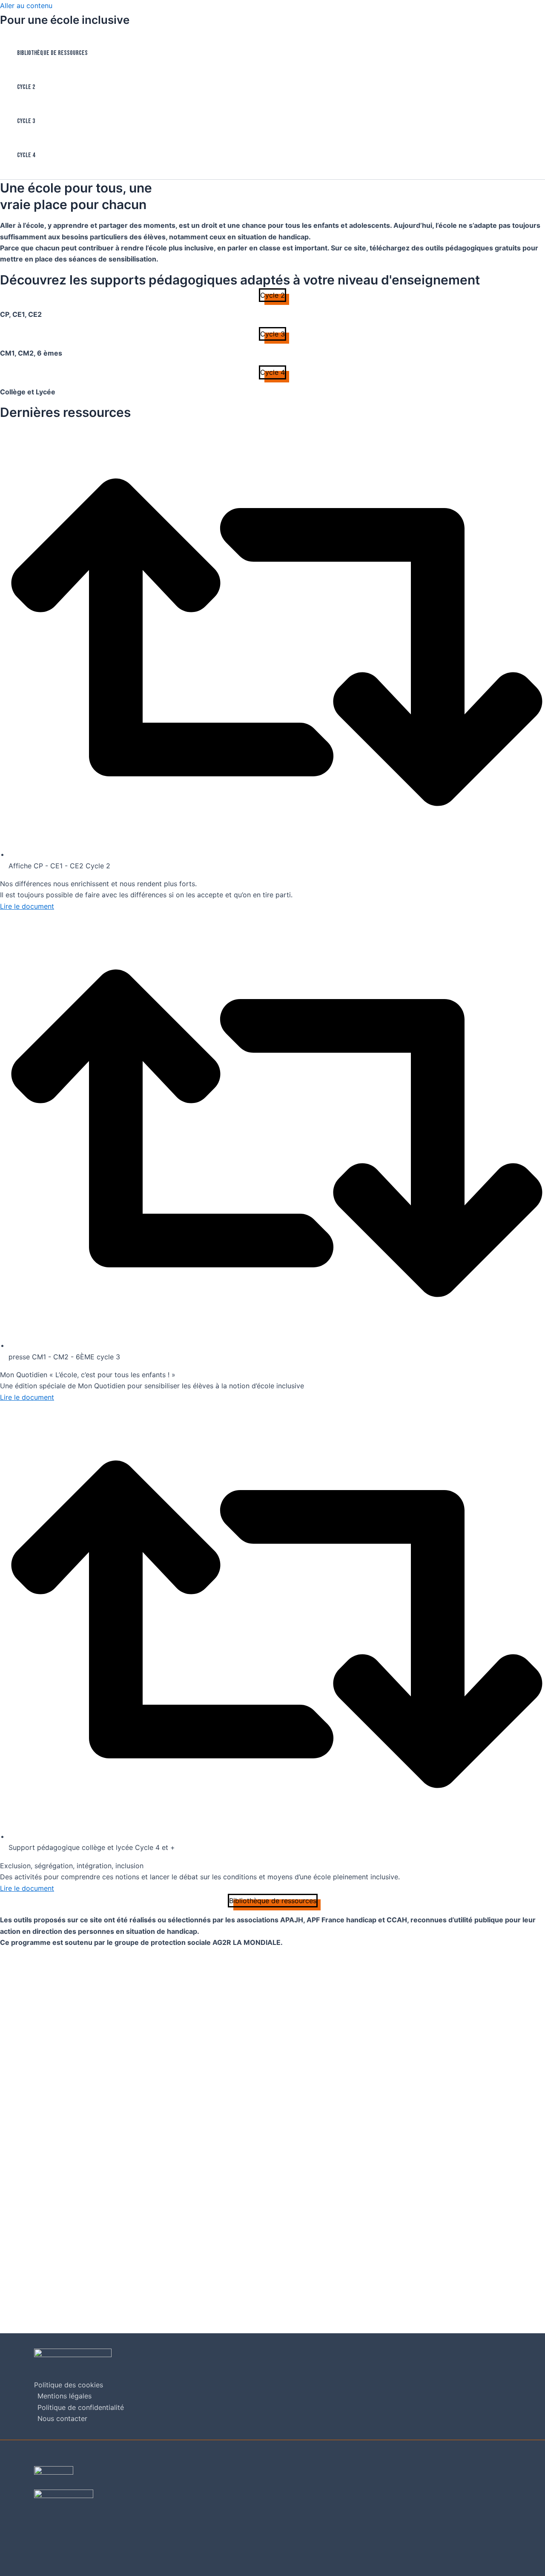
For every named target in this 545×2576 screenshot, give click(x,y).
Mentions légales (65, 2396)
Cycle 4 (26, 155)
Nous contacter (62, 2418)
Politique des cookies (69, 2385)
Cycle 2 (26, 87)
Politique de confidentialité (81, 2407)
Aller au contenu (26, 6)
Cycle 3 (26, 121)
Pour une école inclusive (65, 20)
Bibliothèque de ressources (52, 53)
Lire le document (27, 906)
